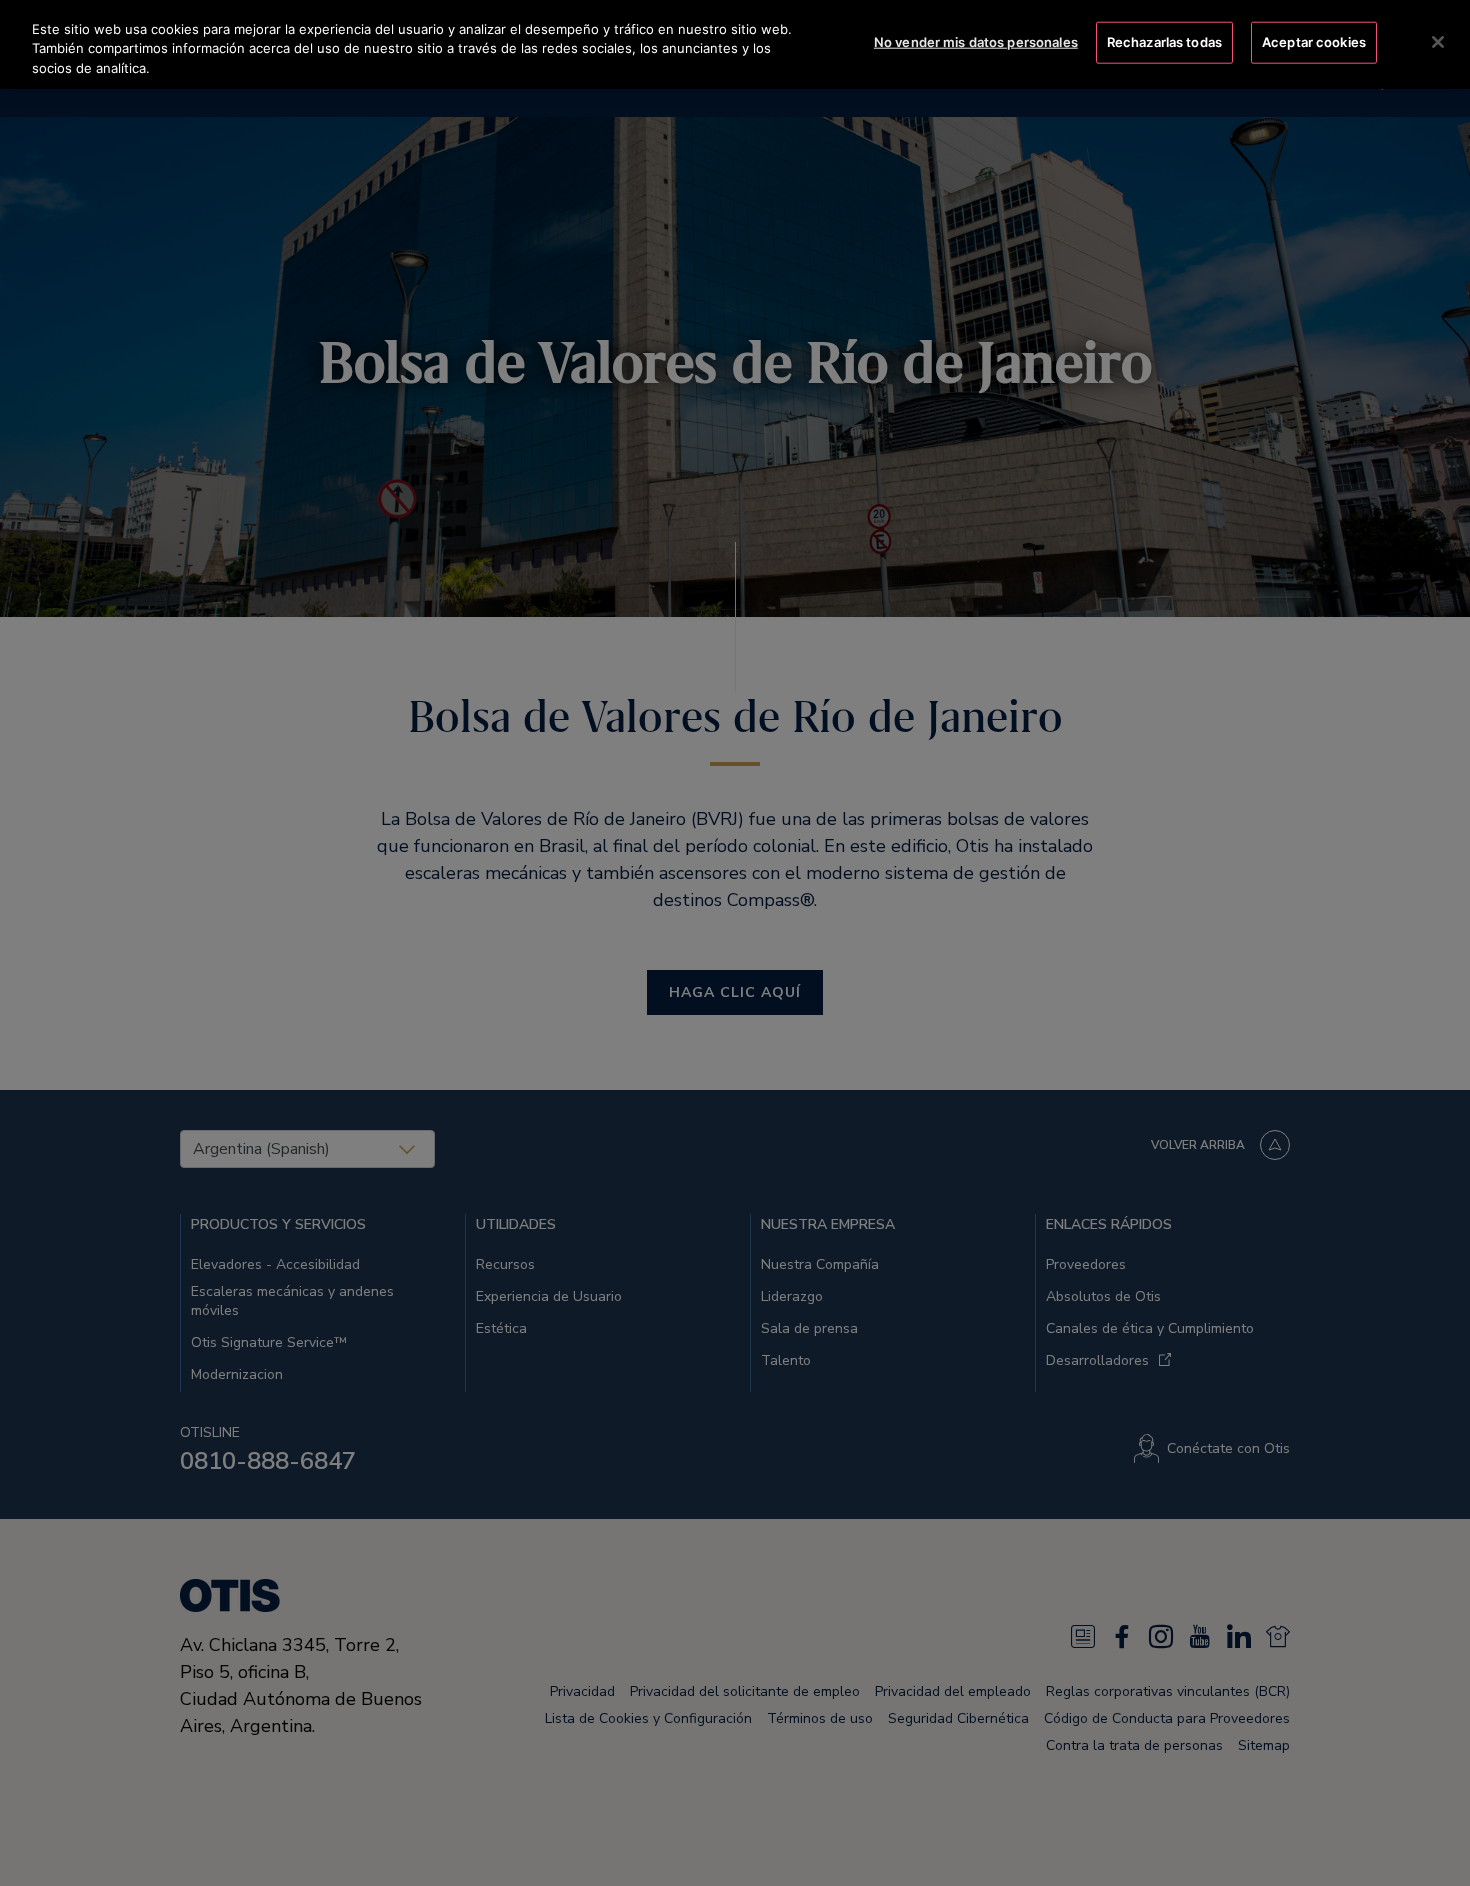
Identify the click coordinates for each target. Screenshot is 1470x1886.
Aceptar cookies (1314, 42)
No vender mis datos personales (976, 42)
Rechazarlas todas (1164, 42)
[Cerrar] (1438, 42)
